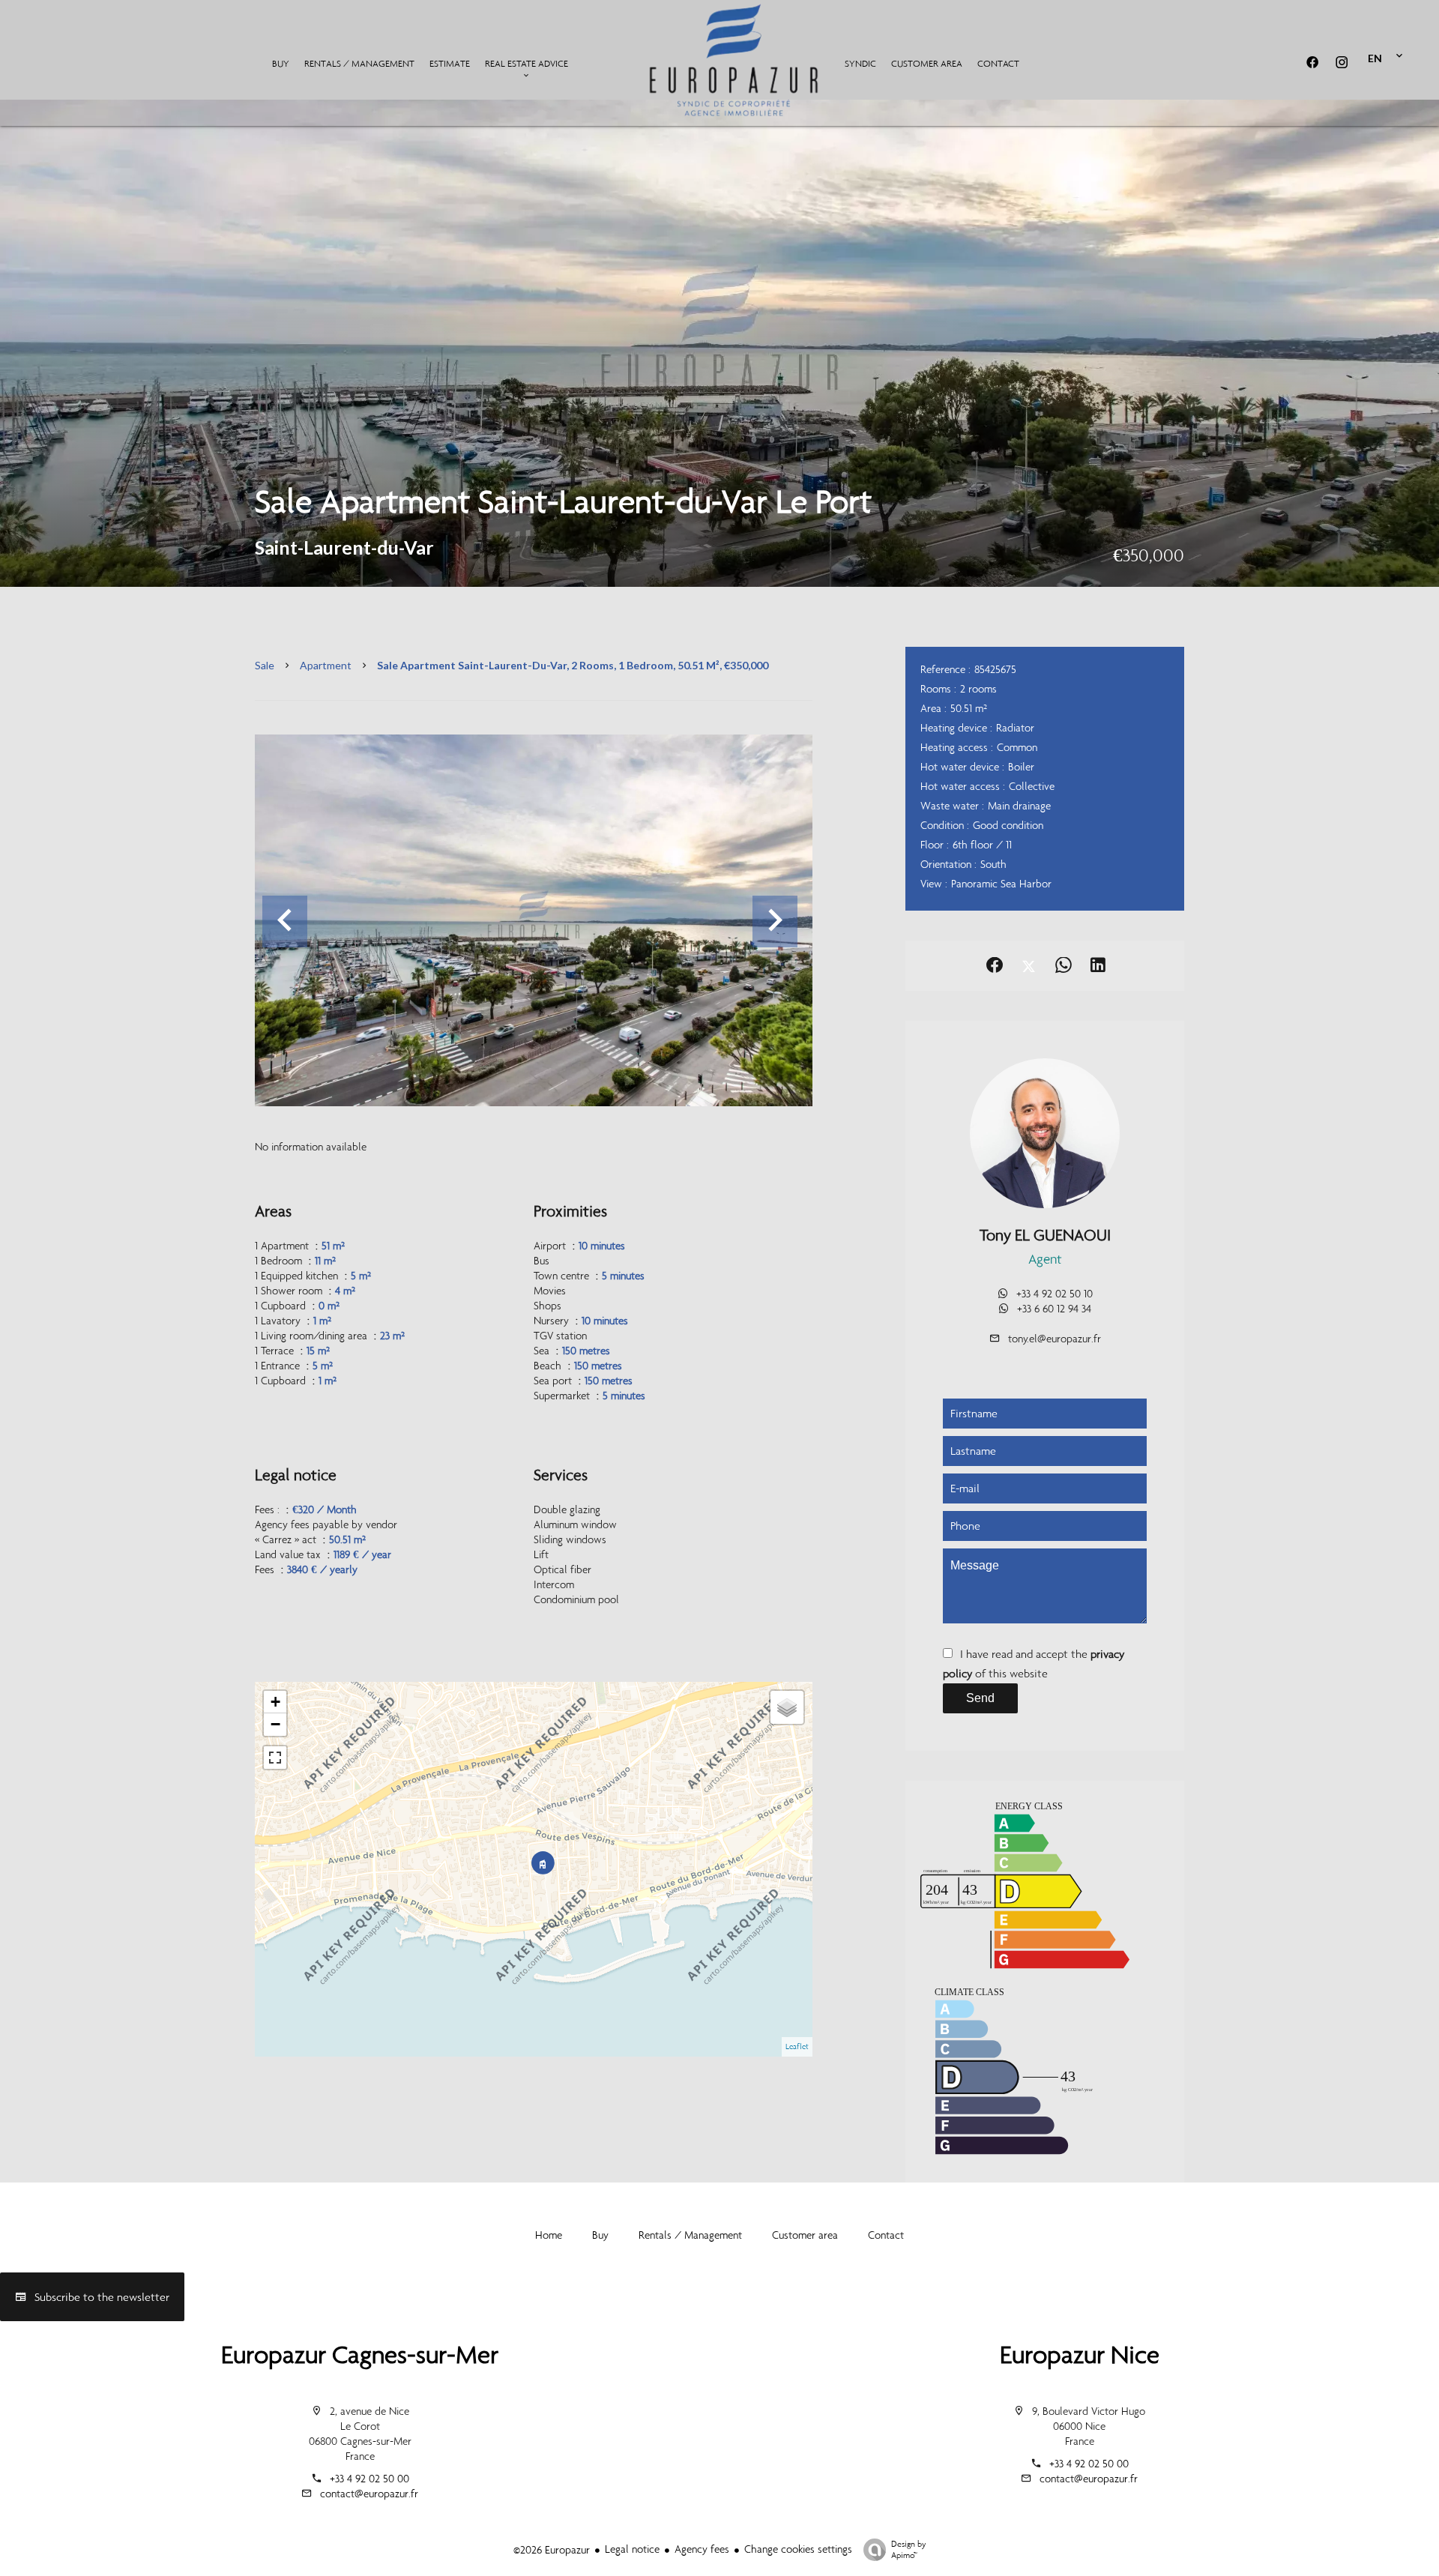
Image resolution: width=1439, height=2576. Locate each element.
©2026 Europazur (552, 2550)
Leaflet (797, 2046)
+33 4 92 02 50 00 (369, 2479)
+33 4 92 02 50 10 (1055, 1294)
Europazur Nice (1080, 2355)
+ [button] (275, 1702)
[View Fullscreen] (275, 1758)
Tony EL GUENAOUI (1045, 1235)
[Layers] (787, 1707)
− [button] (275, 1724)
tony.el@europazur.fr (1055, 1339)
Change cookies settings (798, 2549)
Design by (909, 2549)
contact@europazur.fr (369, 2494)
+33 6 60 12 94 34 (1054, 1309)
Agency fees (702, 2549)
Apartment (326, 665)
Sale (265, 665)
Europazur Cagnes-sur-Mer (360, 2355)
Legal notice (632, 2549)
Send (980, 1698)
